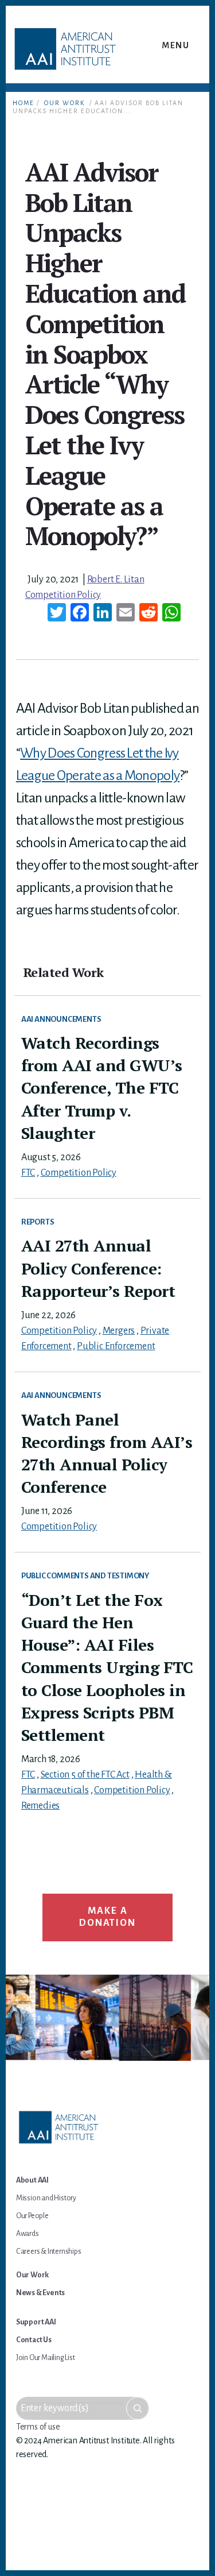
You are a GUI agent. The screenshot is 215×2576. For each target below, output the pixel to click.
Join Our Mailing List (46, 2358)
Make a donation (107, 1917)
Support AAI (36, 2322)
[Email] (126, 614)
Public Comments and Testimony (85, 1576)
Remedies (40, 1806)
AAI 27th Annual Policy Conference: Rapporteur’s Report (98, 1268)
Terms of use (38, 2427)
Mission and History (46, 2198)
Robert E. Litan (116, 580)
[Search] (138, 2408)
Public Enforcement (116, 1346)
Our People (32, 2216)
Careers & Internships (49, 2251)
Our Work (64, 103)
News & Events (40, 2293)
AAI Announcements (61, 1019)
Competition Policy (63, 595)
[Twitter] (57, 614)
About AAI (32, 2180)
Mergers (119, 1331)
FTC (28, 1173)
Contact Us (34, 2340)
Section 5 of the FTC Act (85, 1775)
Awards (28, 2234)
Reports (38, 1222)
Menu (175, 45)
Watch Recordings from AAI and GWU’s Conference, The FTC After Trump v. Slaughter (102, 1088)
